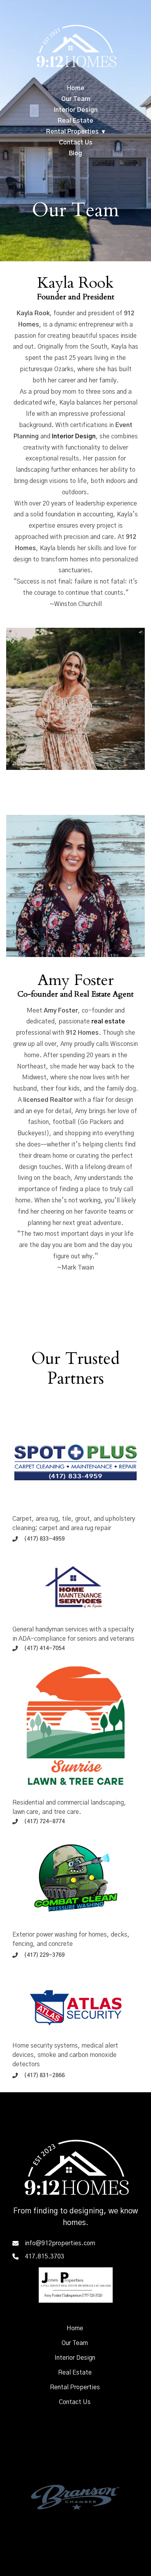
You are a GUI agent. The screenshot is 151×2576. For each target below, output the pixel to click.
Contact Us (76, 142)
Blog (75, 153)
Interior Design (76, 110)
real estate (108, 1021)
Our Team (76, 99)
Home (76, 88)
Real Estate (75, 121)
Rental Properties (72, 132)
